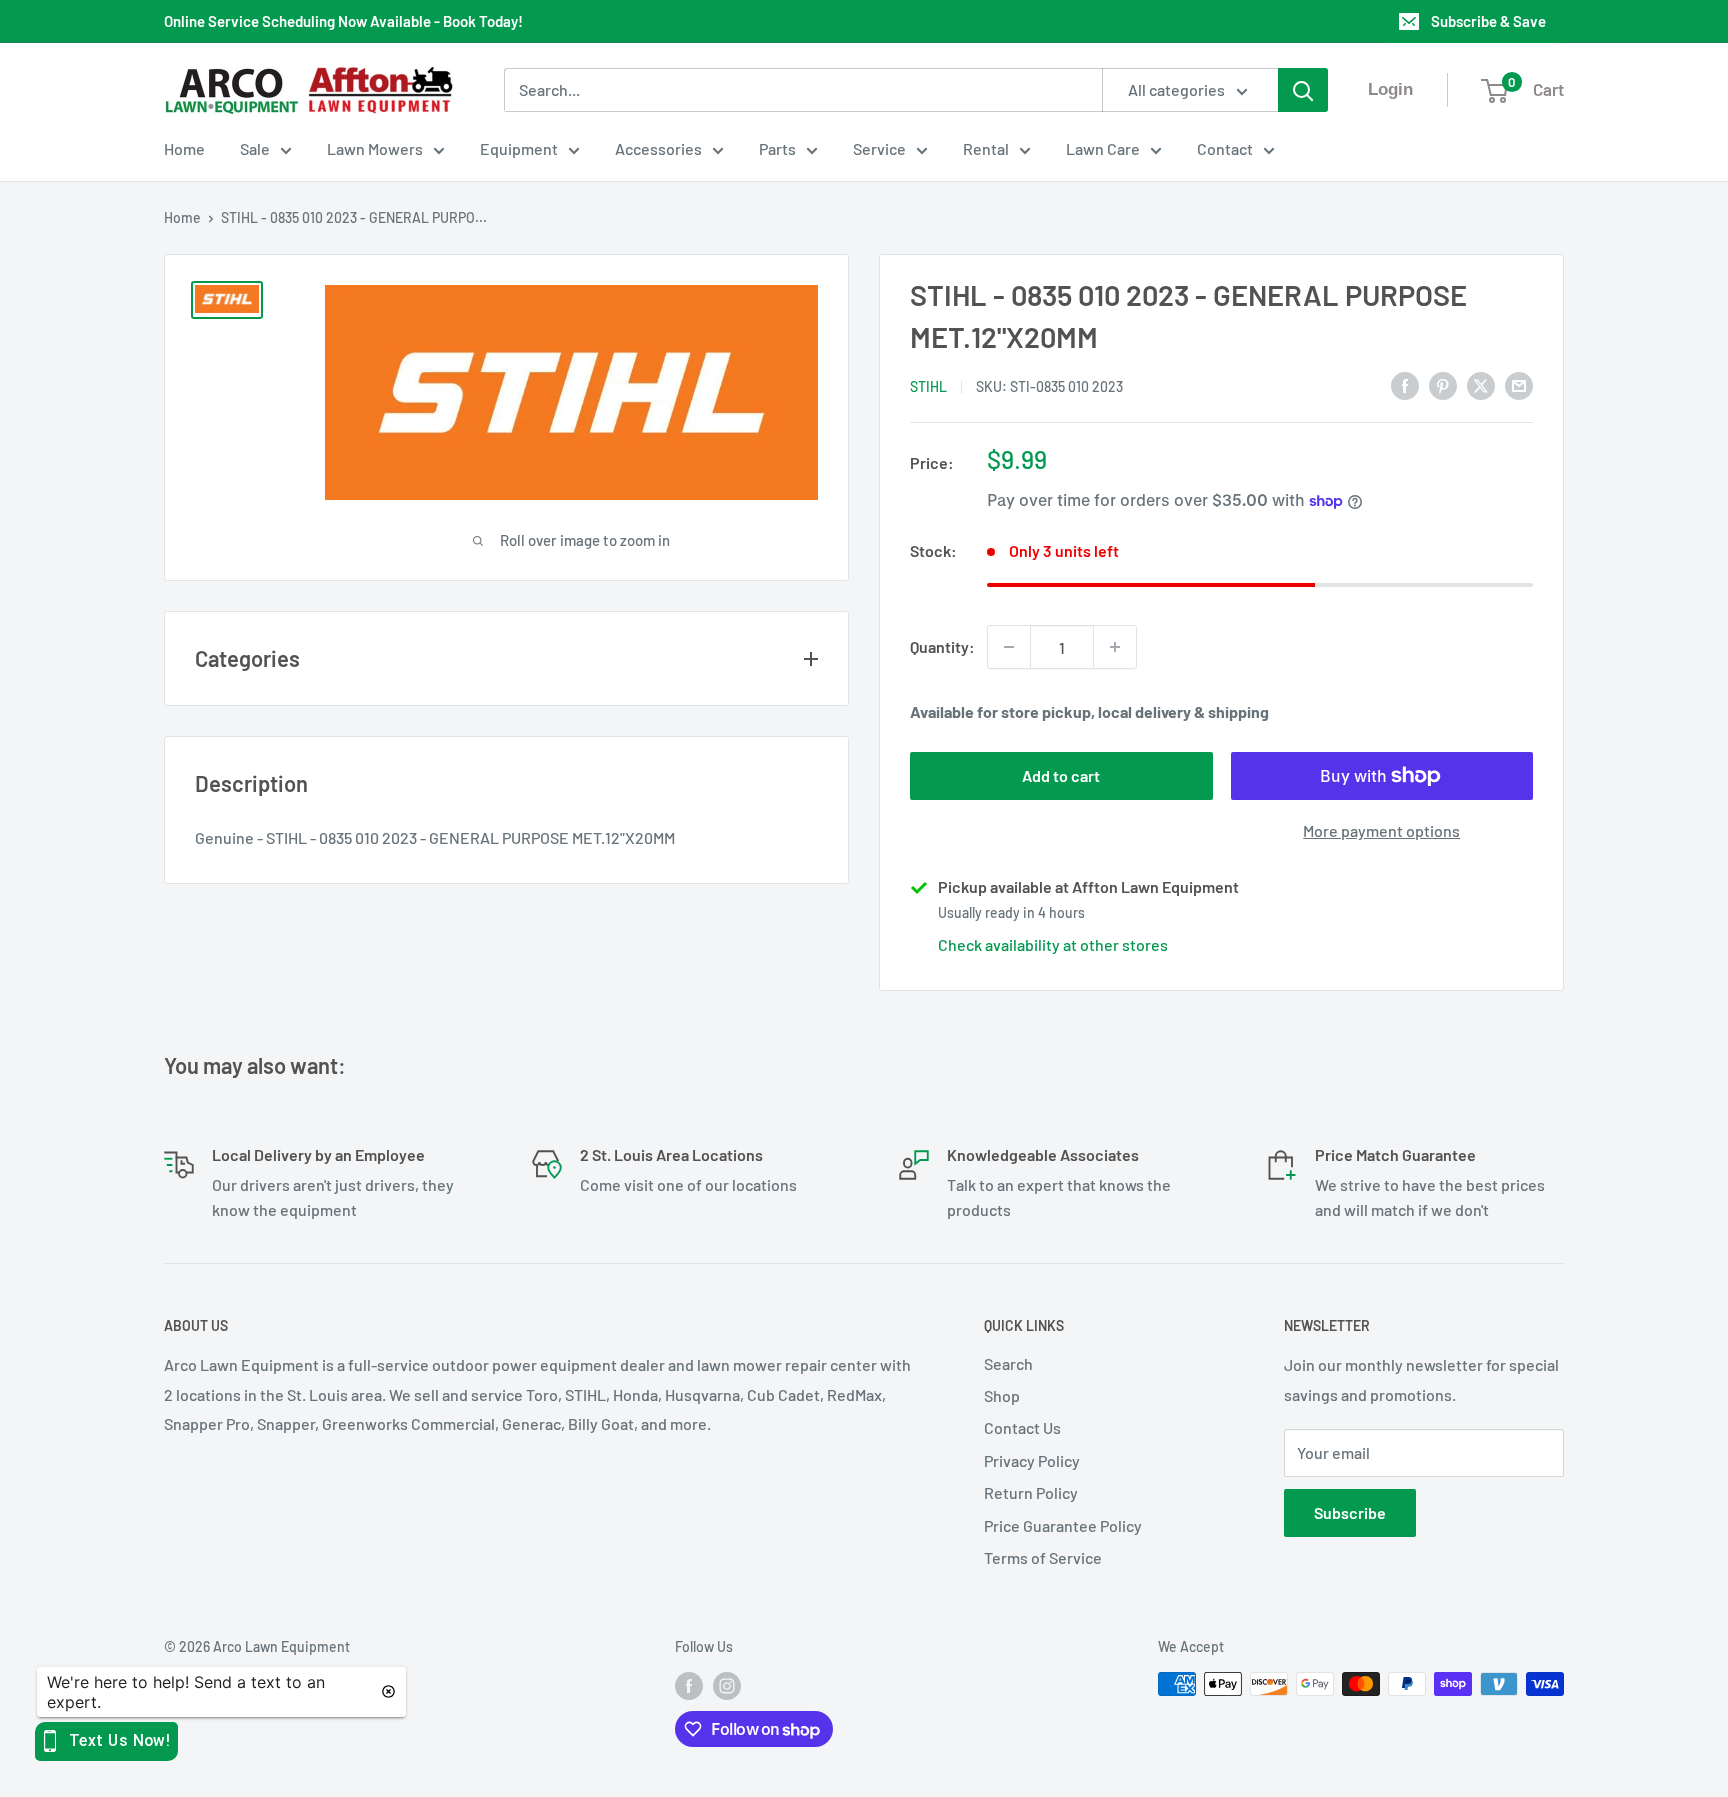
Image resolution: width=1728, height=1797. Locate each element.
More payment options (1381, 830)
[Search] (1303, 90)
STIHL (928, 386)
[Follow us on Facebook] (689, 1686)
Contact (1225, 148)
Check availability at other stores (1053, 944)
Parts (777, 148)
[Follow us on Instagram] (727, 1686)
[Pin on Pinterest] (1443, 384)
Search (1008, 1363)
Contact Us (1022, 1427)
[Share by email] (1519, 384)
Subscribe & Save (1488, 21)
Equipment (519, 148)
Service (879, 148)
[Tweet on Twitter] (1481, 384)
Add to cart (1061, 775)
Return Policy (1031, 1492)
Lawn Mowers (375, 148)
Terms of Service (1043, 1557)
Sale (255, 148)
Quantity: (942, 646)
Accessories (658, 148)
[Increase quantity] (1115, 647)
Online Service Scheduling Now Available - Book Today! (343, 21)
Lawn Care (1103, 148)
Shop (1002, 1395)
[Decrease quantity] (1009, 647)
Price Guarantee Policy (1063, 1525)
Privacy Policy (1032, 1460)
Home (184, 148)
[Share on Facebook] (1405, 384)
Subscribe (1350, 1512)
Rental (986, 148)
